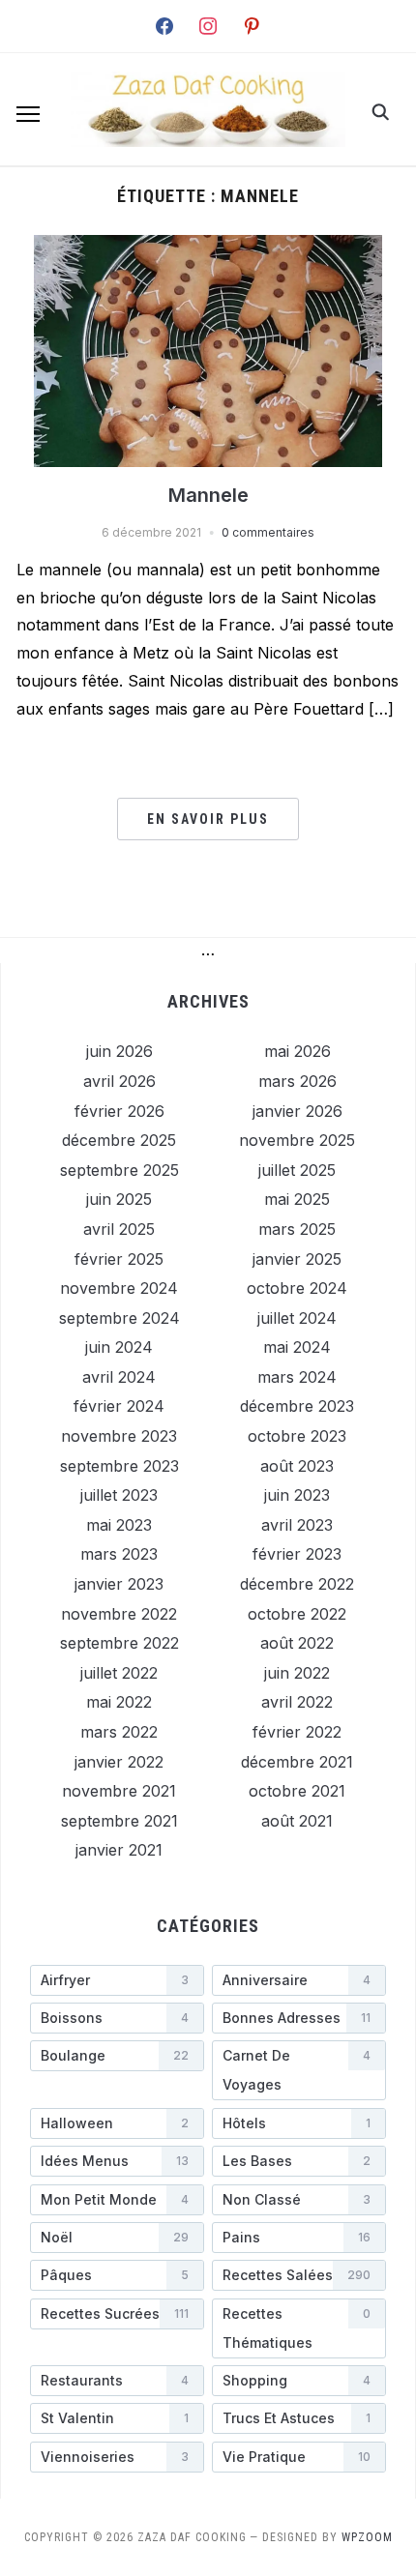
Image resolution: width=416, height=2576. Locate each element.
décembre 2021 (297, 1762)
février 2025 (119, 1259)
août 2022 (297, 1643)
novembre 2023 (119, 1436)
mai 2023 (119, 1525)
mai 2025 (297, 1199)
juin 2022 (297, 1673)
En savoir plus (208, 819)
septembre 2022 (119, 1643)
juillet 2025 (297, 1170)
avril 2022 (297, 1702)
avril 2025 (119, 1229)
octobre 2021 (297, 1791)
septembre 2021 (119, 1821)
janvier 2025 (297, 1259)
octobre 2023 (297, 1436)
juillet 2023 (119, 1495)
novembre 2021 (119, 1791)
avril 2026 (119, 1081)
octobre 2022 (297, 1614)
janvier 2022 (119, 1762)
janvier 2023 (119, 1584)
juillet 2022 (119, 1673)
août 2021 (297, 1821)
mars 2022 (119, 1732)
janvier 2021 (119, 1850)
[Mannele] (208, 247)
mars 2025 (297, 1229)
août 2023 (297, 1466)
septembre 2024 (119, 1318)
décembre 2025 (119, 1140)
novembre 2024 (119, 1288)
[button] (28, 114)
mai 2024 (297, 1347)
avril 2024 (119, 1377)
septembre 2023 (119, 1466)
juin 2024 (119, 1347)
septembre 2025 (119, 1170)
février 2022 (297, 1732)
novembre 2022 (119, 1614)
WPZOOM (367, 2537)
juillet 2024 (297, 1318)
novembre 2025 (297, 1140)
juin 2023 (297, 1495)
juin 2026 (119, 1051)
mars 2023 (119, 1554)
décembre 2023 (297, 1406)
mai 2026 (297, 1051)
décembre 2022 (297, 1584)
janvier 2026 (297, 1111)
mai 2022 (119, 1702)
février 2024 (119, 1406)
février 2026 (119, 1111)
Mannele (208, 495)
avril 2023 (297, 1525)
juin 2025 (119, 1199)
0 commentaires (268, 532)
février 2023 (297, 1554)
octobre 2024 (297, 1288)
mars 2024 (297, 1377)
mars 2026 (297, 1081)
